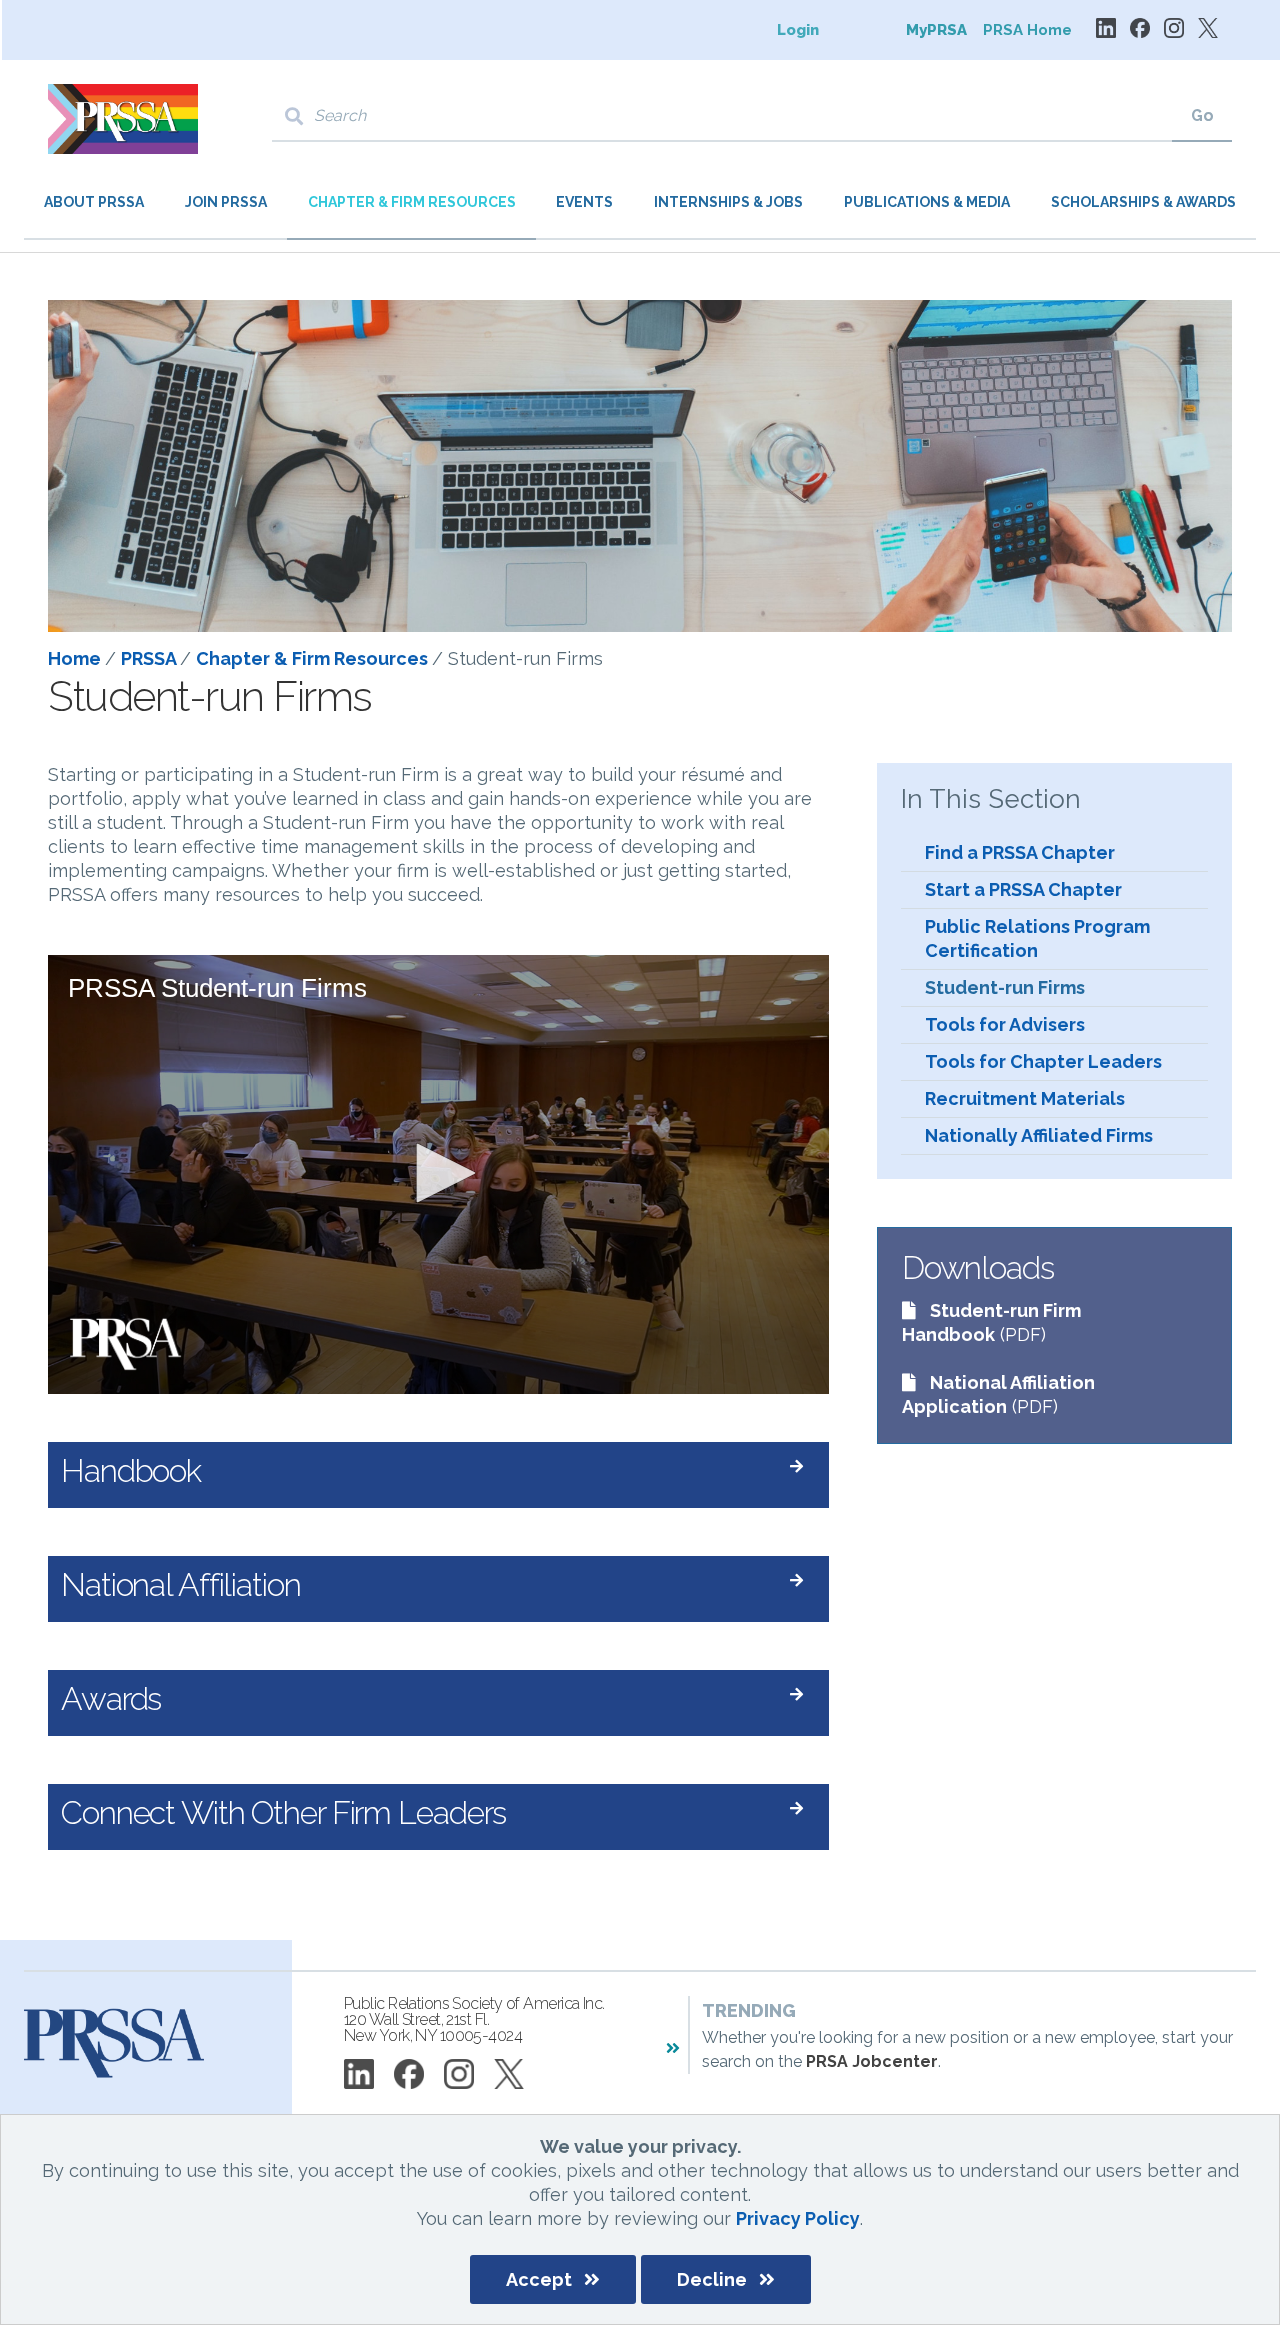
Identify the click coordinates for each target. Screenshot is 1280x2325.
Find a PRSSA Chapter (1020, 852)
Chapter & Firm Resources (412, 202)
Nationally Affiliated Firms (1039, 1135)
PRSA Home (1027, 30)
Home (76, 658)
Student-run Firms (1005, 987)
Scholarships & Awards (1143, 202)
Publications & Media (927, 202)
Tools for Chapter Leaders (1043, 1061)
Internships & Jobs (728, 202)
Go (1202, 115)
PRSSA (150, 658)
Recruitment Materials (1025, 1098)
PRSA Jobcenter (872, 2061)
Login (798, 30)
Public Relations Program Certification (1037, 938)
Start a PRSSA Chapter (1023, 889)
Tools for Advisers (1005, 1024)
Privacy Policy (798, 2218)
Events (584, 202)
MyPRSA (936, 30)
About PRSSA (94, 202)
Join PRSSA (226, 202)
